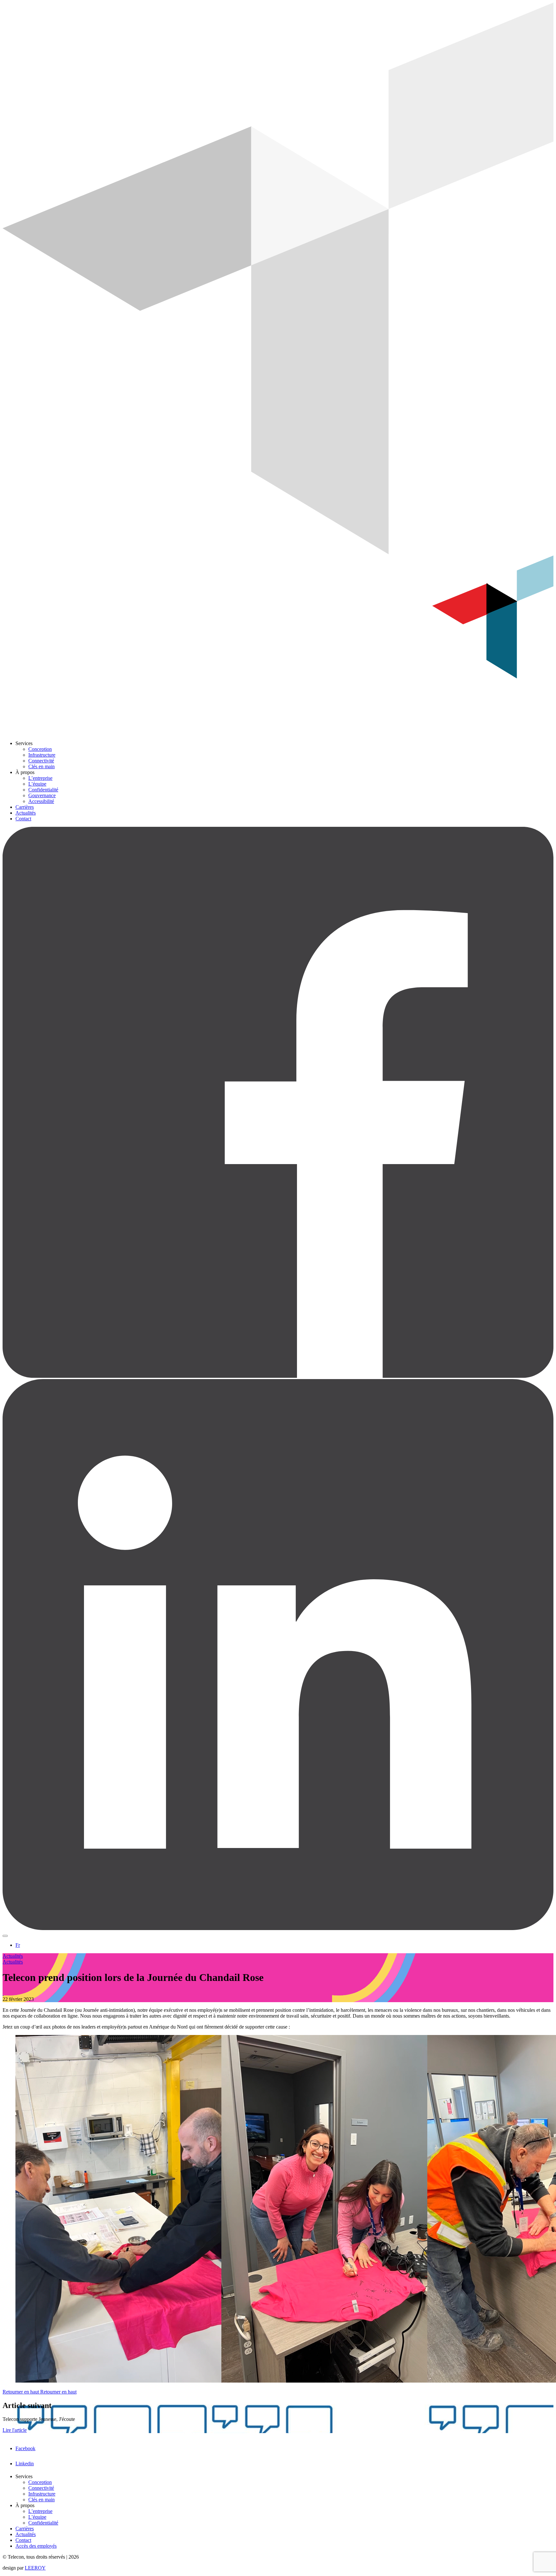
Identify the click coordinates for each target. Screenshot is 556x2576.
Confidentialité (43, 790)
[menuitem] (18, 1945)
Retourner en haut (21, 2392)
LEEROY (35, 2568)
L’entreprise (40, 778)
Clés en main (42, 766)
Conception (40, 749)
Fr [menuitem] (18, 1945)
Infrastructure (42, 755)
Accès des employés (36, 2546)
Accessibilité (41, 801)
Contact (23, 819)
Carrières (25, 807)
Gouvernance (42, 795)
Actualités (26, 813)
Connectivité (41, 761)
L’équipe (37, 784)
